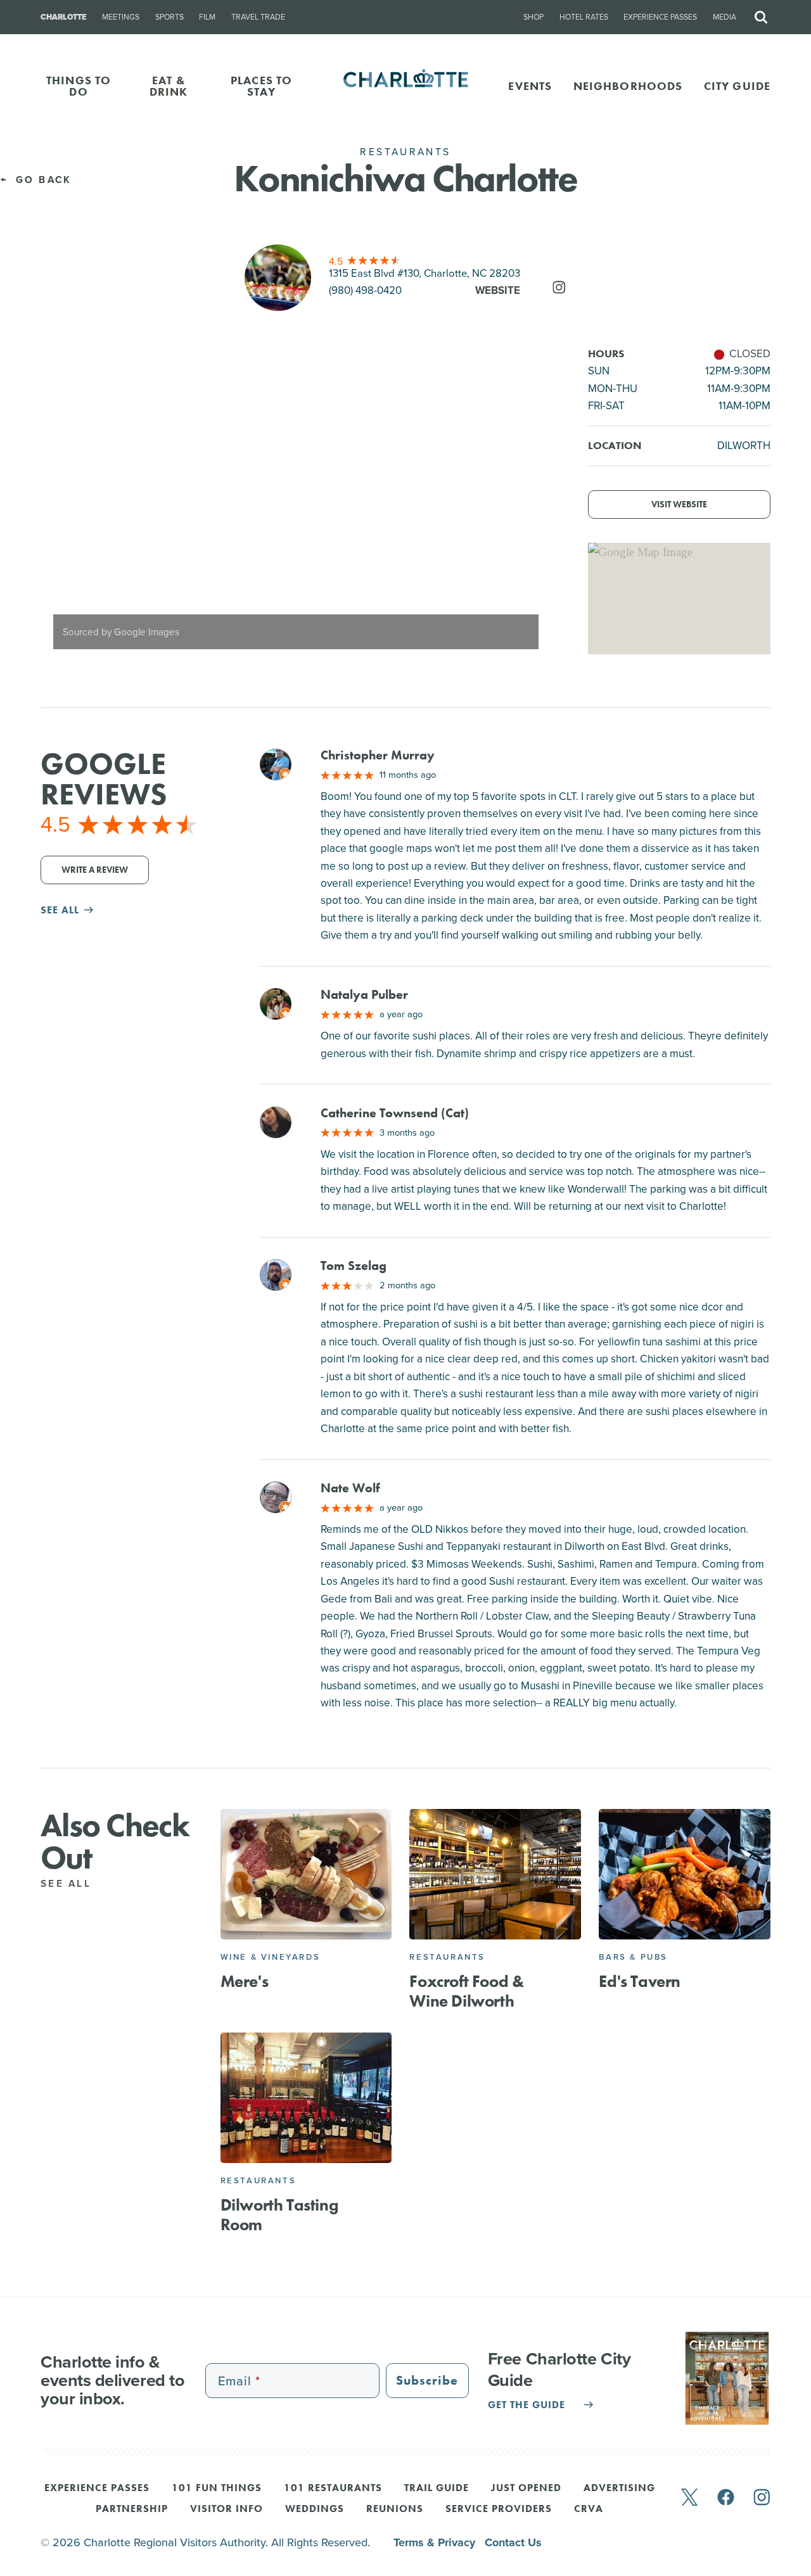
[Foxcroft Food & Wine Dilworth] (495, 1874)
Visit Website (679, 504)
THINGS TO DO (79, 86)
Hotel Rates (584, 17)
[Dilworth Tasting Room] (306, 2098)
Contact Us (513, 2542)
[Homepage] (406, 86)
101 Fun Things (217, 2489)
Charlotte (63, 17)
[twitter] (689, 2498)
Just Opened (526, 2489)
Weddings (315, 2509)
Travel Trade (258, 17)
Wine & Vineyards (271, 1957)
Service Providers (499, 2509)
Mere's (245, 1981)
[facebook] (726, 2498)
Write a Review (95, 870)
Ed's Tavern (640, 1981)
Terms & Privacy (436, 2542)
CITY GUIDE (737, 86)
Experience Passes (660, 17)
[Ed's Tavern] (685, 1874)
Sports (169, 17)
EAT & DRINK (169, 86)
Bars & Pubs (633, 1957)
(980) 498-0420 (365, 290)
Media (725, 17)
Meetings (121, 17)
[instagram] (762, 2498)
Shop (533, 17)
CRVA (589, 2509)
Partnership (132, 2509)
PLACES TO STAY (261, 86)
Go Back (41, 180)
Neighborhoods (628, 86)
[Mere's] (306, 1874)
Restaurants (447, 1957)
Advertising (619, 2489)
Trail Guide (437, 2489)
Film (207, 17)
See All (68, 1884)
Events (530, 86)
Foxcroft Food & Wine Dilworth (466, 1991)
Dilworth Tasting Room (279, 2215)
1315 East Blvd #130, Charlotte (425, 273)
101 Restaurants (333, 2489)
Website (498, 290)
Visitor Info (227, 2509)
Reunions (395, 2509)
